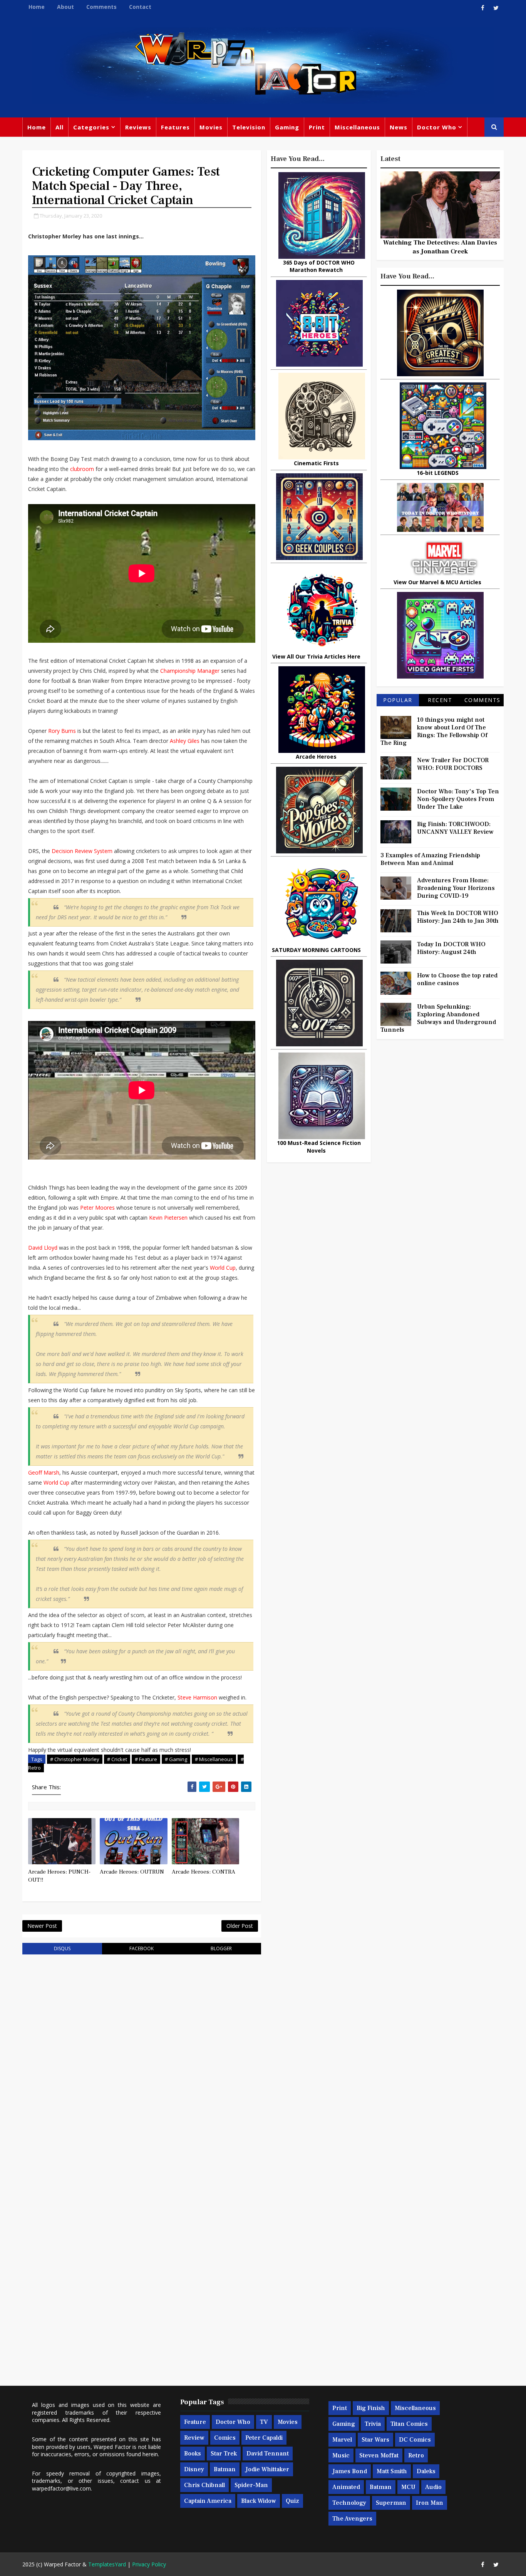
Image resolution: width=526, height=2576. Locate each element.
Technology (349, 2503)
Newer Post (42, 1926)
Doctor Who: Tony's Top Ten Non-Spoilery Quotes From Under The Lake (458, 799)
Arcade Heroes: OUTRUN (132, 1872)
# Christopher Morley (75, 1759)
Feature (195, 2422)
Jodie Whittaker (267, 2469)
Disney (194, 2469)
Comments (101, 7)
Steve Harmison (197, 1697)
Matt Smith (392, 2471)
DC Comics (415, 2440)
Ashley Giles (185, 741)
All (59, 127)
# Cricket (117, 1759)
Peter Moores (97, 1208)
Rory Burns (62, 731)
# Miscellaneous (214, 1759)
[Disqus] (142, 2058)
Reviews (138, 127)
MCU (408, 2487)
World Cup (223, 1268)
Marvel (342, 2440)
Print (317, 127)
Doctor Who (437, 127)
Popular (398, 700)
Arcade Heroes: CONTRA (204, 1872)
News (399, 127)
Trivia (373, 2424)
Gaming (287, 127)
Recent (440, 700)
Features (175, 127)
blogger (221, 1948)
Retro (416, 2455)
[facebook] (482, 8)
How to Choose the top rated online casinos (457, 979)
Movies (211, 127)
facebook (142, 1948)
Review (194, 2438)
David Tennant (268, 2454)
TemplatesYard (107, 2564)
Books (193, 2454)
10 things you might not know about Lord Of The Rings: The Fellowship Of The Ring (434, 731)
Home (37, 7)
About (65, 7)
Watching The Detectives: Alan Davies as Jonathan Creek (440, 247)
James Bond (350, 2471)
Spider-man (251, 2485)
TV (264, 2422)
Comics (225, 2438)
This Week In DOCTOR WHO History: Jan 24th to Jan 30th (458, 917)
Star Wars (375, 2440)
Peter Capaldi (264, 2438)
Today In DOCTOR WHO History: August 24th (451, 948)
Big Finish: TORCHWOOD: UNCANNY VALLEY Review (455, 828)
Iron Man (430, 2503)
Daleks (426, 2471)
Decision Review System (82, 851)
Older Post (240, 1926)
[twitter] (496, 8)
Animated (346, 2487)
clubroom (82, 469)
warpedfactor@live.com (61, 2488)
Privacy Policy (149, 2564)
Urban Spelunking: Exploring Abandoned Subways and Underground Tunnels (438, 1018)
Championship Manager (190, 671)
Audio (433, 2487)
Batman (225, 2469)
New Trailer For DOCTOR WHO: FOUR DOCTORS (453, 764)
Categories (91, 127)
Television (249, 127)
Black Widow (259, 2501)
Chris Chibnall (204, 2485)
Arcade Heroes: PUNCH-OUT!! (59, 1876)
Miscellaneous (357, 127)
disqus (62, 1948)
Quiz (292, 2501)
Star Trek (224, 2454)
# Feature (146, 1759)
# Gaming (176, 1759)
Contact (140, 7)
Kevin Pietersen (168, 1218)
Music (341, 2455)
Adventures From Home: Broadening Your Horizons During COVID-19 (456, 888)
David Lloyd (43, 1248)
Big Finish (371, 2408)
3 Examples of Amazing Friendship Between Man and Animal (430, 859)
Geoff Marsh (44, 1472)
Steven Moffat (379, 2455)
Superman (391, 2503)
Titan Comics (409, 2424)
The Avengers (352, 2519)
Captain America (208, 2501)
